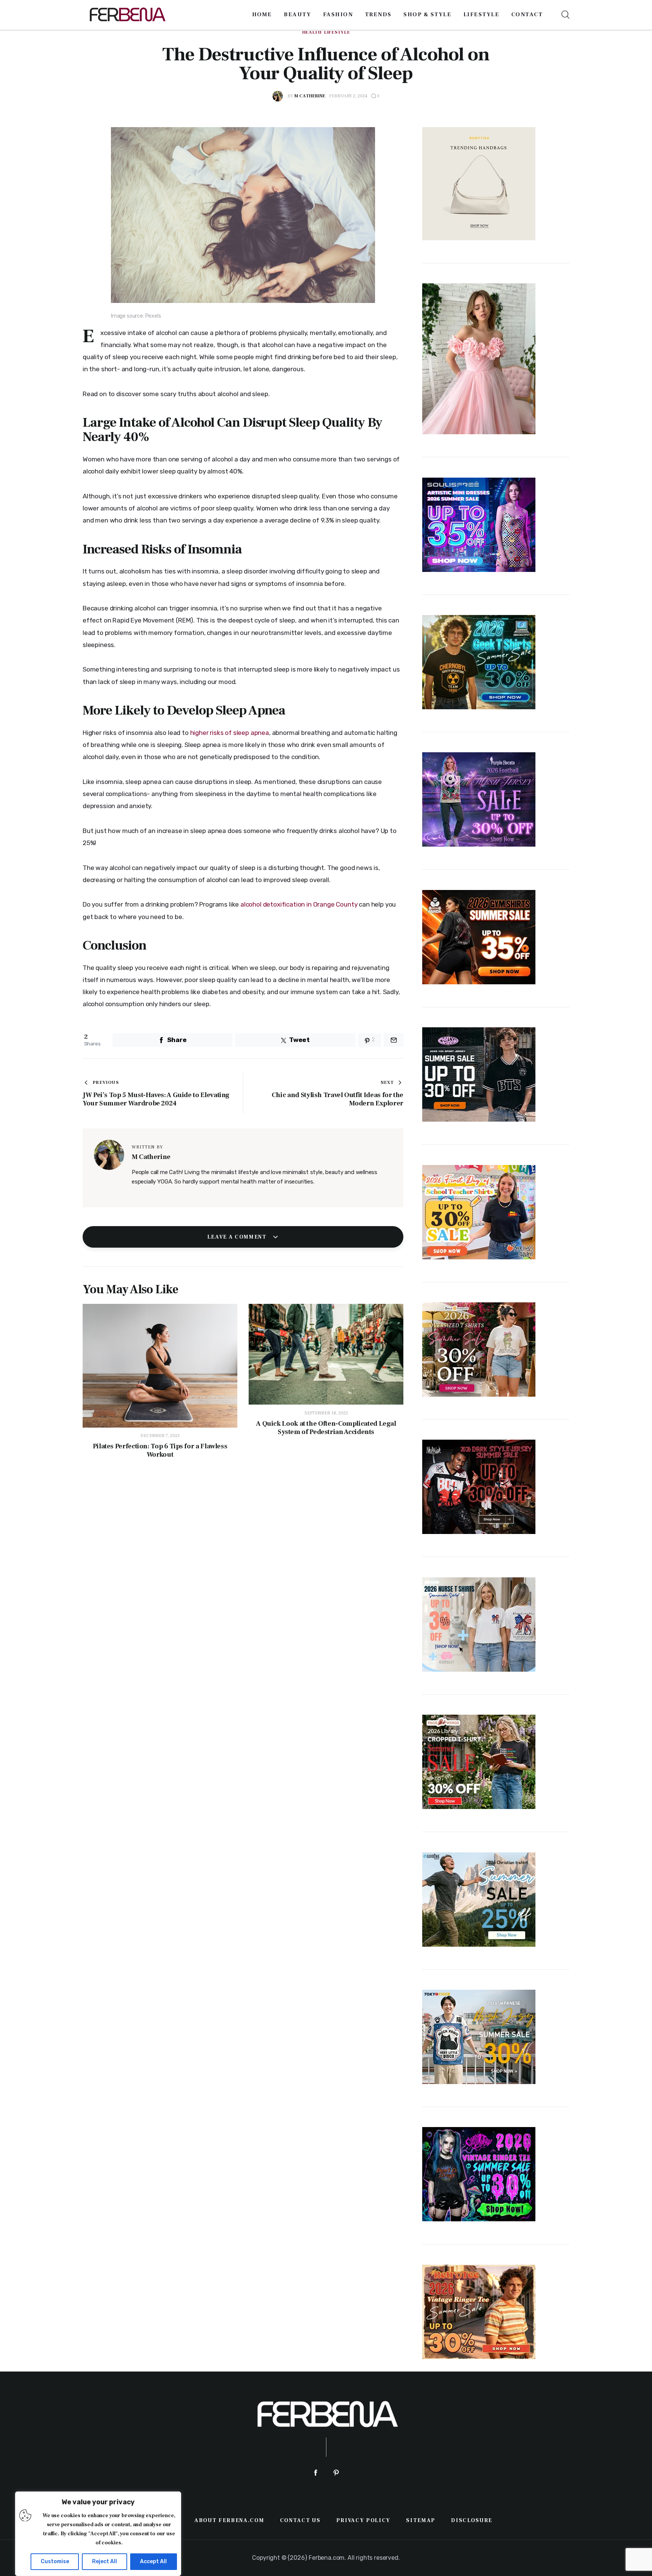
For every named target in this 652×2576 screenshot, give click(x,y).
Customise (55, 2561)
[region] (98, 2534)
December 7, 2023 (160, 1436)
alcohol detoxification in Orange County (299, 904)
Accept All (153, 2561)
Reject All (105, 2561)
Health (312, 32)
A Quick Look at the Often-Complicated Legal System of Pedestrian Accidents (326, 1428)
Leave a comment (238, 1237)
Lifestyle (337, 32)
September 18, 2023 (326, 1413)
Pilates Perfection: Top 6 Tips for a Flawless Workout (160, 1451)
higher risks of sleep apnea (230, 733)
